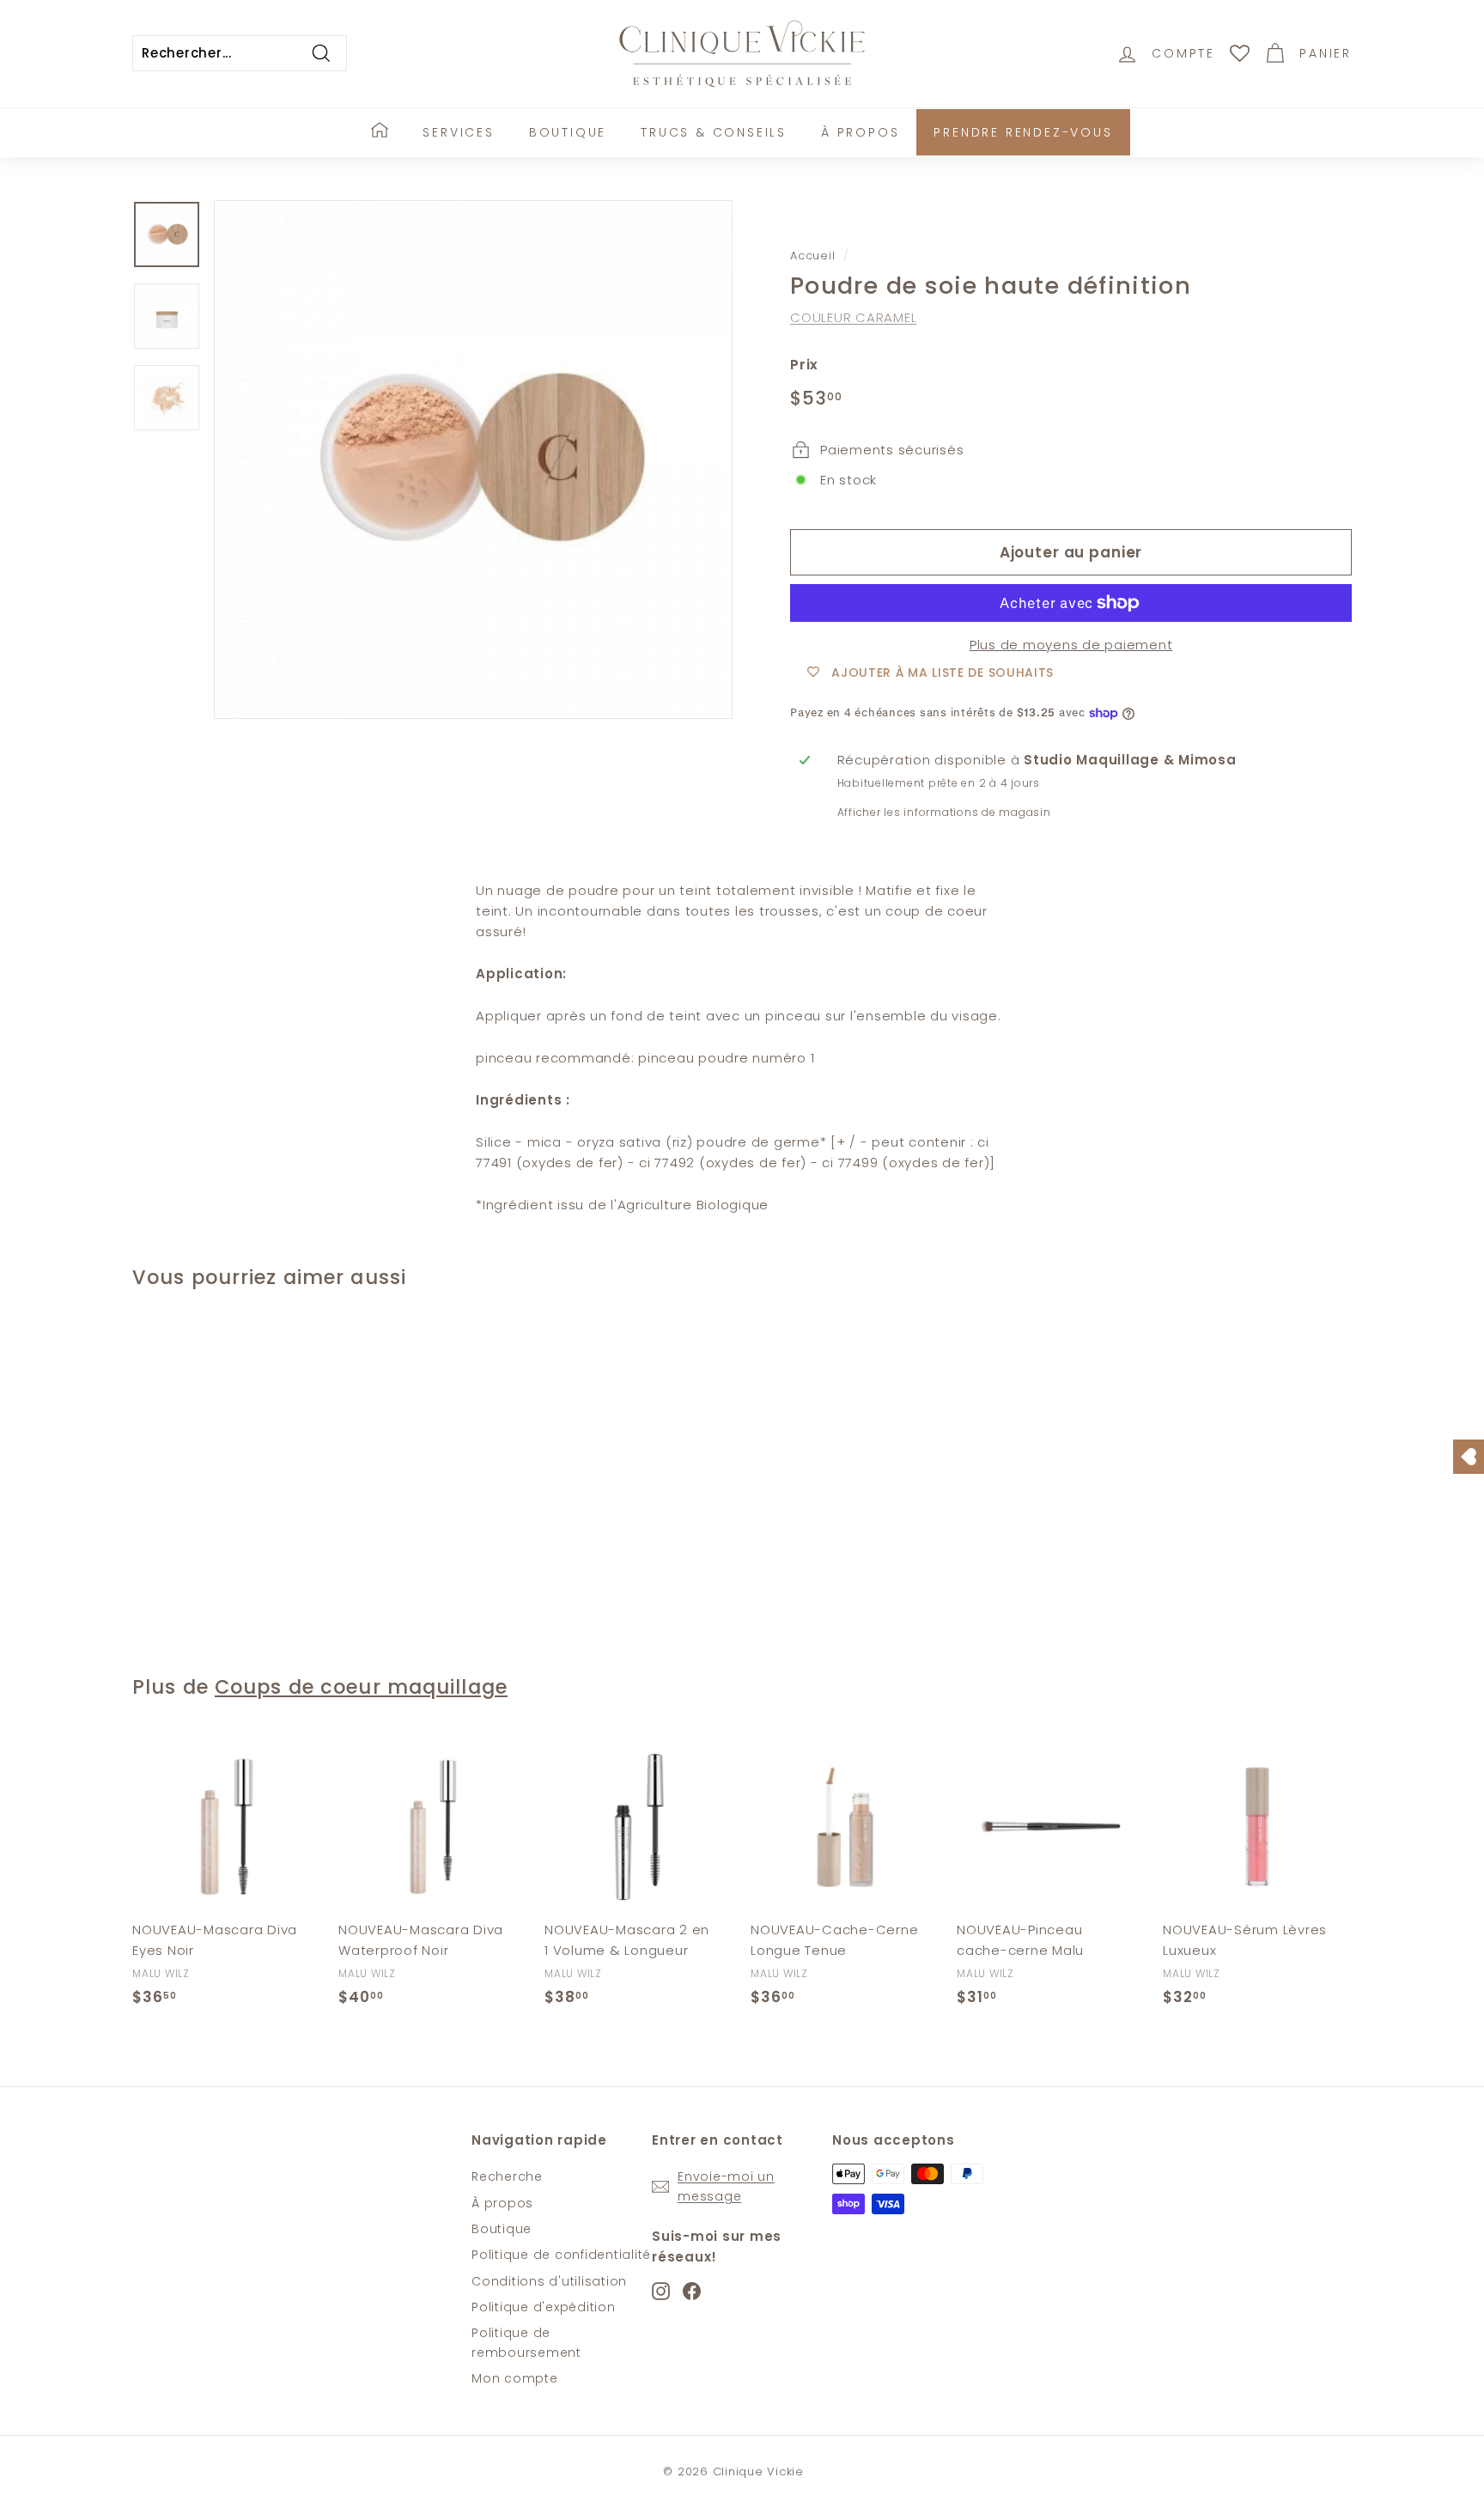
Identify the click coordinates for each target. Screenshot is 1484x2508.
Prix (804, 365)
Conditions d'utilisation (549, 2281)
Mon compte (515, 2378)
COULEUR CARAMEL (853, 317)
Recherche (507, 2176)
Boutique (568, 132)
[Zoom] (473, 460)
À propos (860, 132)
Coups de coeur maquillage (361, 1687)
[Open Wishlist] (1469, 1457)
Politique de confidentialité (561, 2255)
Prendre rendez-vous (1023, 132)
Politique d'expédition (544, 2307)
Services (458, 132)
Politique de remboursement (526, 2342)
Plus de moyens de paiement (1071, 645)
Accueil (812, 256)
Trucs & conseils (714, 132)
